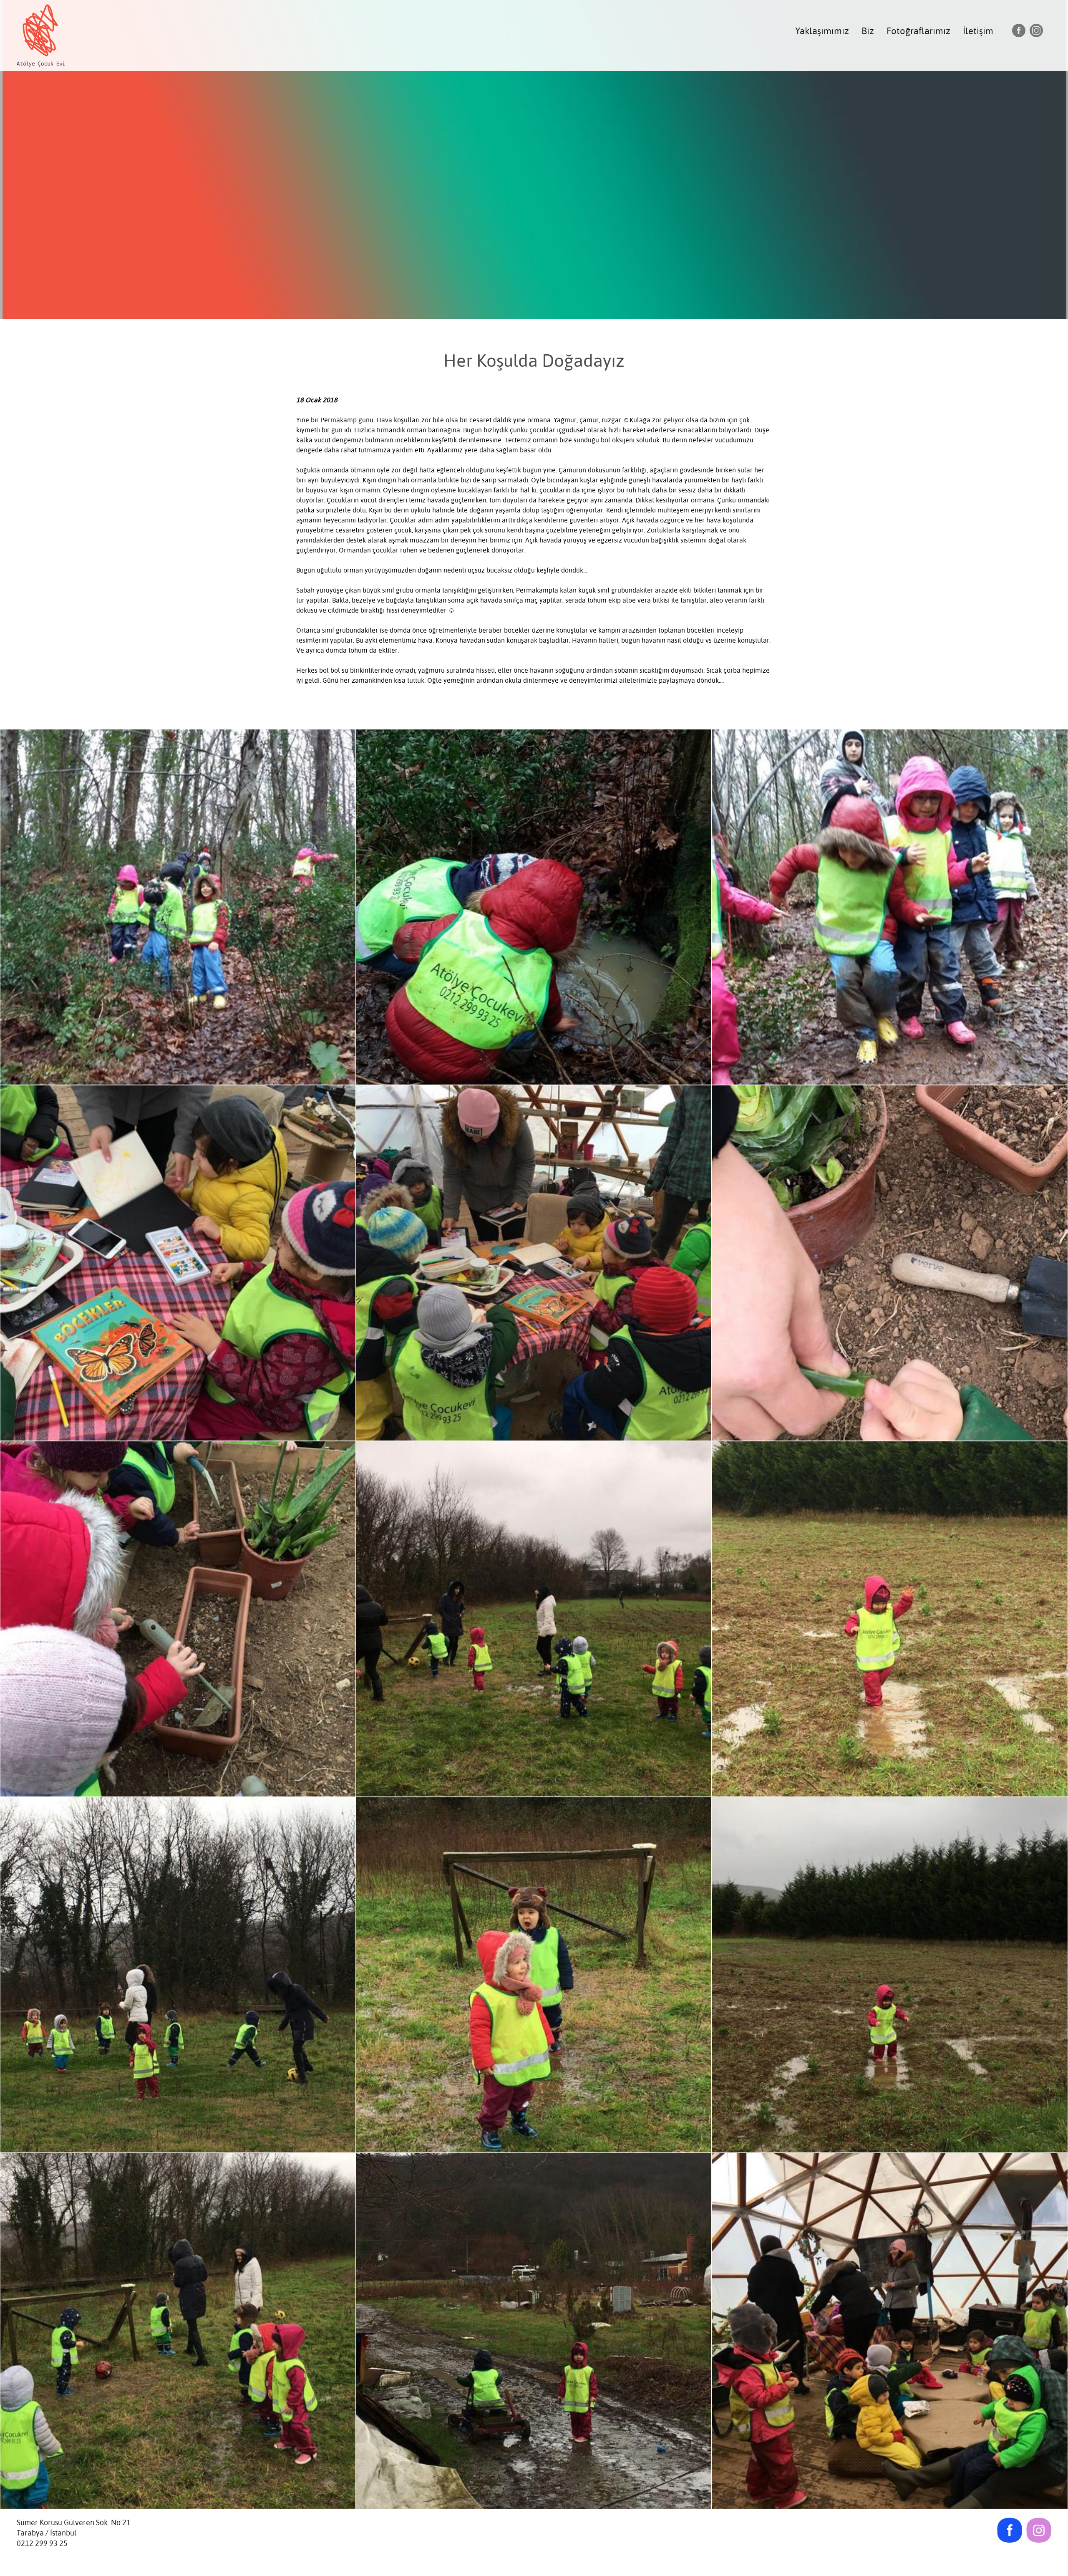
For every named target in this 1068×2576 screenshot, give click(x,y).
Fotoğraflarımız (918, 31)
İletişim (978, 31)
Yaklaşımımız (822, 31)
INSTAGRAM (1036, 30)
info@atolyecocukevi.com (60, 2554)
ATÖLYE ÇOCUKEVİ (41, 33)
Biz (868, 31)
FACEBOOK (1019, 30)
